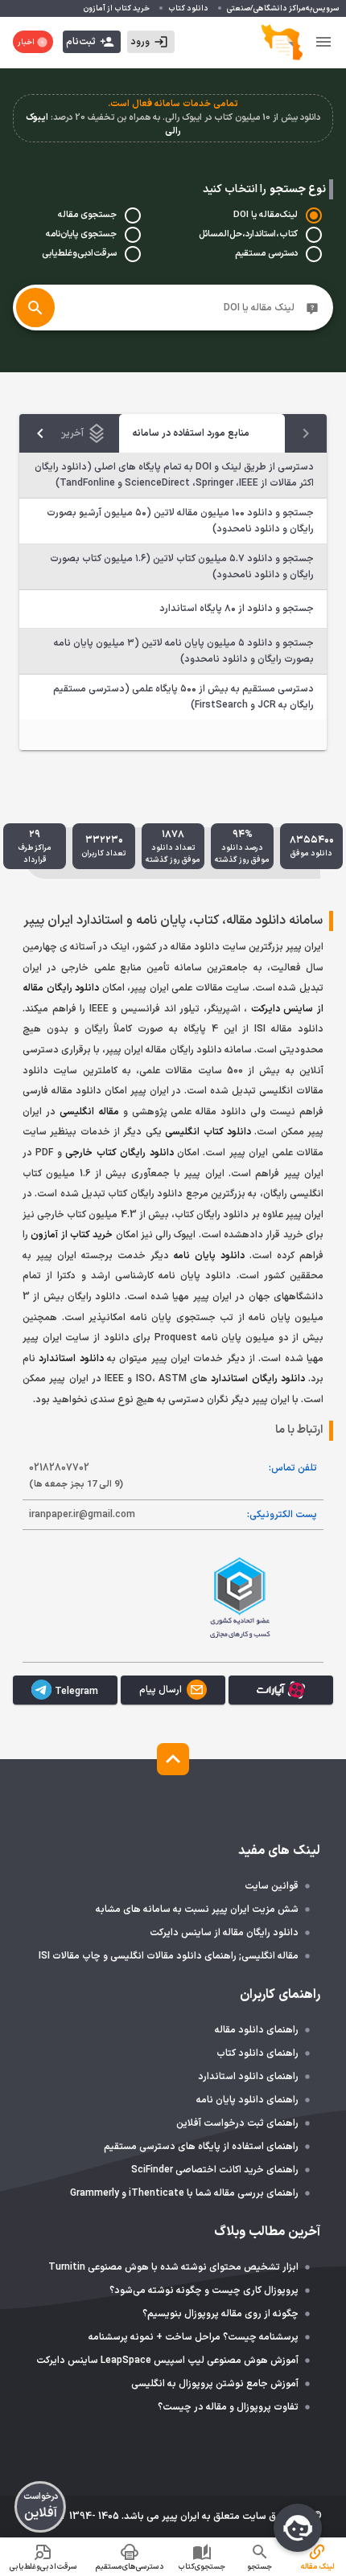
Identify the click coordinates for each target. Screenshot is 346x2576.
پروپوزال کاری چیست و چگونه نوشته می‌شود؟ (204, 2291)
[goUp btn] (173, 1759)
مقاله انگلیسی (89, 1112)
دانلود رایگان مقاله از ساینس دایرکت (224, 1933)
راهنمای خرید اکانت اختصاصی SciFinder (215, 2170)
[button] (151, 42)
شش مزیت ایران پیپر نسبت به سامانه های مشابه (197, 1909)
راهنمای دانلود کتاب (257, 2053)
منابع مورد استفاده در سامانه (191, 433)
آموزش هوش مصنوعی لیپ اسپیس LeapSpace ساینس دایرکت (167, 2361)
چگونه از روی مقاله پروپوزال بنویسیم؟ (220, 2314)
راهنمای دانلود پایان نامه (247, 2100)
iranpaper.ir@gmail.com (82, 1515)
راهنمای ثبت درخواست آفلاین (237, 2123)
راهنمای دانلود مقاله (257, 2030)
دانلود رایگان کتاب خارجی (119, 1153)
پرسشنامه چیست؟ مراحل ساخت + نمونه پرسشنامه (194, 2337)
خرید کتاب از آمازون (72, 1235)
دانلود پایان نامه (209, 1256)
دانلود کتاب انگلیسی (208, 1132)
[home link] (282, 42)
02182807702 (76, 1476)
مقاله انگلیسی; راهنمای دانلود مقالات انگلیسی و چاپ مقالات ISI (169, 1956)
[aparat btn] (281, 1690)
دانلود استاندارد (71, 1359)
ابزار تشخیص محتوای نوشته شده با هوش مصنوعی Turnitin (173, 2267)
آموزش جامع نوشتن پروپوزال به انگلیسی (215, 2384)
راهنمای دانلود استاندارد (248, 2077)
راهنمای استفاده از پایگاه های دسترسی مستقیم (201, 2147)
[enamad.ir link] (106, 1596)
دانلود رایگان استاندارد (258, 1379)
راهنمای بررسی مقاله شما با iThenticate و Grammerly (184, 2193)
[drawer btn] (323, 42)
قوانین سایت (272, 1886)
